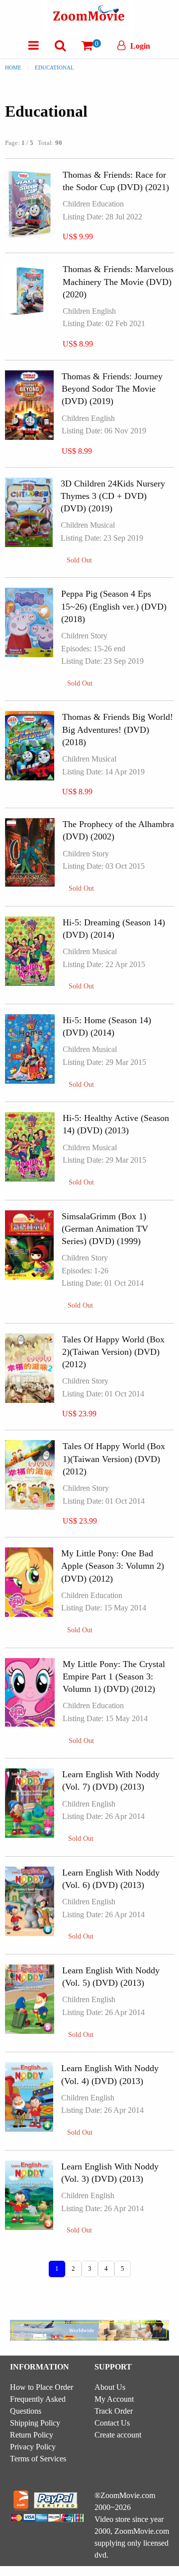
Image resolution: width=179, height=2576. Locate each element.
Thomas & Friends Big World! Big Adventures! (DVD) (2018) (118, 729)
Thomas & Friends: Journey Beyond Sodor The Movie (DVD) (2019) (112, 389)
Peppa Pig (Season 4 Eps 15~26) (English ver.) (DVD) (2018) (114, 606)
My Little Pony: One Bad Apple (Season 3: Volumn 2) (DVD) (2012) (113, 1566)
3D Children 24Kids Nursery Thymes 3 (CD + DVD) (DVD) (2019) (113, 496)
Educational (54, 68)
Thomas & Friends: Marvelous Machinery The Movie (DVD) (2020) (118, 281)
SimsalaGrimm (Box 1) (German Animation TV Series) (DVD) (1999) (105, 1229)
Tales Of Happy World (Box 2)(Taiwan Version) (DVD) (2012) (113, 1352)
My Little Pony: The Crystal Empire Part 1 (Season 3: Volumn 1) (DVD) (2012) (114, 1676)
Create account (118, 2435)
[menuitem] (34, 45)
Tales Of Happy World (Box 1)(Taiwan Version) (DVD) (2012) (114, 1459)
